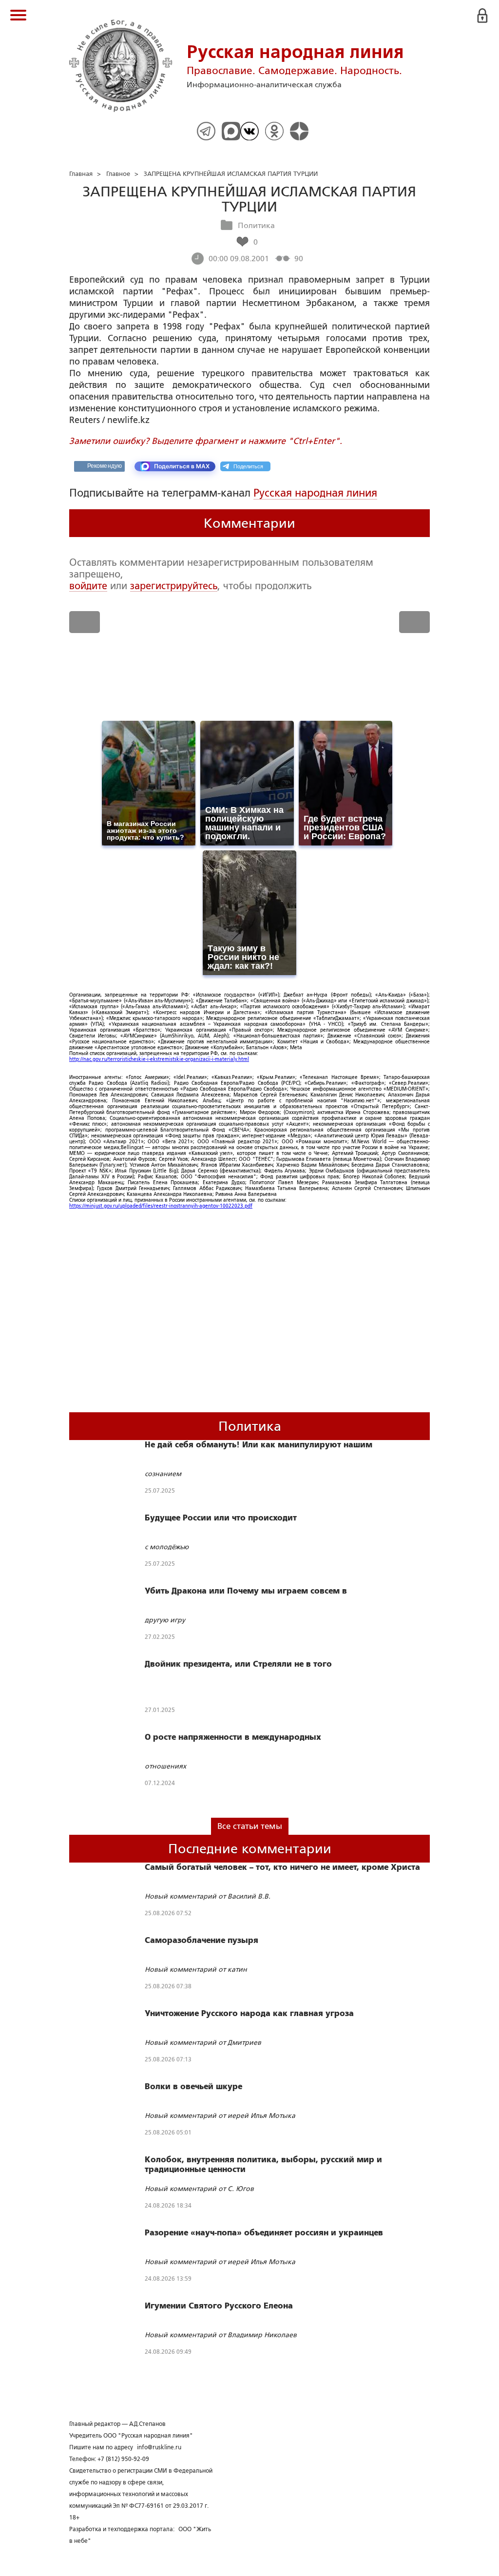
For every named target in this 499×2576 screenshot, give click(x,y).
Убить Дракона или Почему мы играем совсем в (246, 1591)
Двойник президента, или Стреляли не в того (238, 1664)
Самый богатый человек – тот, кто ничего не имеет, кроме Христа (282, 1867)
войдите (88, 586)
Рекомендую (105, 466)
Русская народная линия (315, 493)
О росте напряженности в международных (233, 1737)
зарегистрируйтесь (174, 586)
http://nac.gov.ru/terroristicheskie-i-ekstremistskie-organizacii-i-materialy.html (159, 1059)
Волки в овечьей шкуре (193, 2087)
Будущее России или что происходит (221, 1518)
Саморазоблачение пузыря (202, 1941)
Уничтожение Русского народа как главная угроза (249, 2014)
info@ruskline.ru (159, 2447)
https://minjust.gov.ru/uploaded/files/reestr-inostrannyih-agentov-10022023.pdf (161, 1206)
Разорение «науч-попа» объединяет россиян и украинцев (264, 2233)
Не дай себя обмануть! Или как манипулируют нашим (259, 1445)
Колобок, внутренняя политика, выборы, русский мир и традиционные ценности (263, 2165)
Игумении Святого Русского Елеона (219, 2306)
